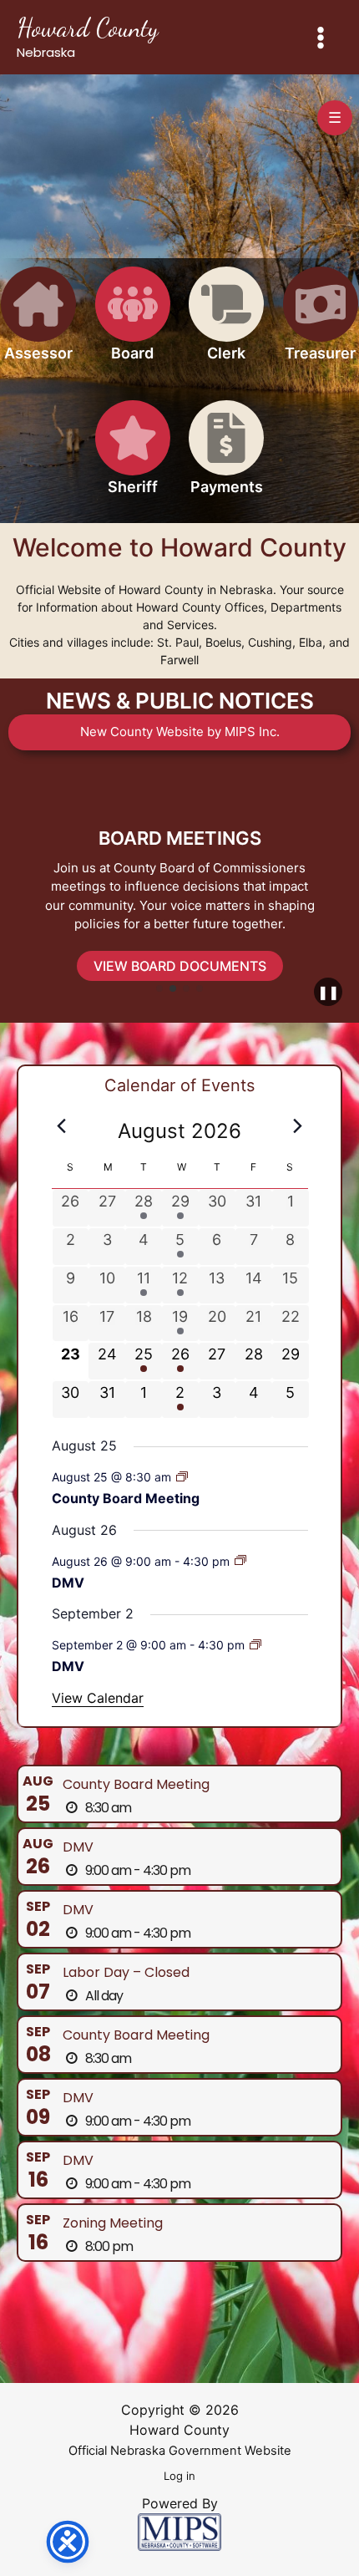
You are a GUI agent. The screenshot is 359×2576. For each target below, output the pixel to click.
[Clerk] (226, 324)
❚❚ (328, 992)
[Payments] (226, 457)
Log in (179, 2476)
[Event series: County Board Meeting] (182, 1477)
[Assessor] (38, 324)
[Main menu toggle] (321, 37)
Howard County (88, 28)
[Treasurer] (321, 324)
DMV (68, 1583)
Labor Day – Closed (126, 1972)
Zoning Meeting (113, 2223)
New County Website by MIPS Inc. (180, 732)
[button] (159, 988)
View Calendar (98, 1698)
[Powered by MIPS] (179, 2531)
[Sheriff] (133, 457)
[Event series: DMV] (240, 1560)
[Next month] (298, 1126)
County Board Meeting (126, 1498)
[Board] (133, 324)
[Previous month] (62, 1126)
